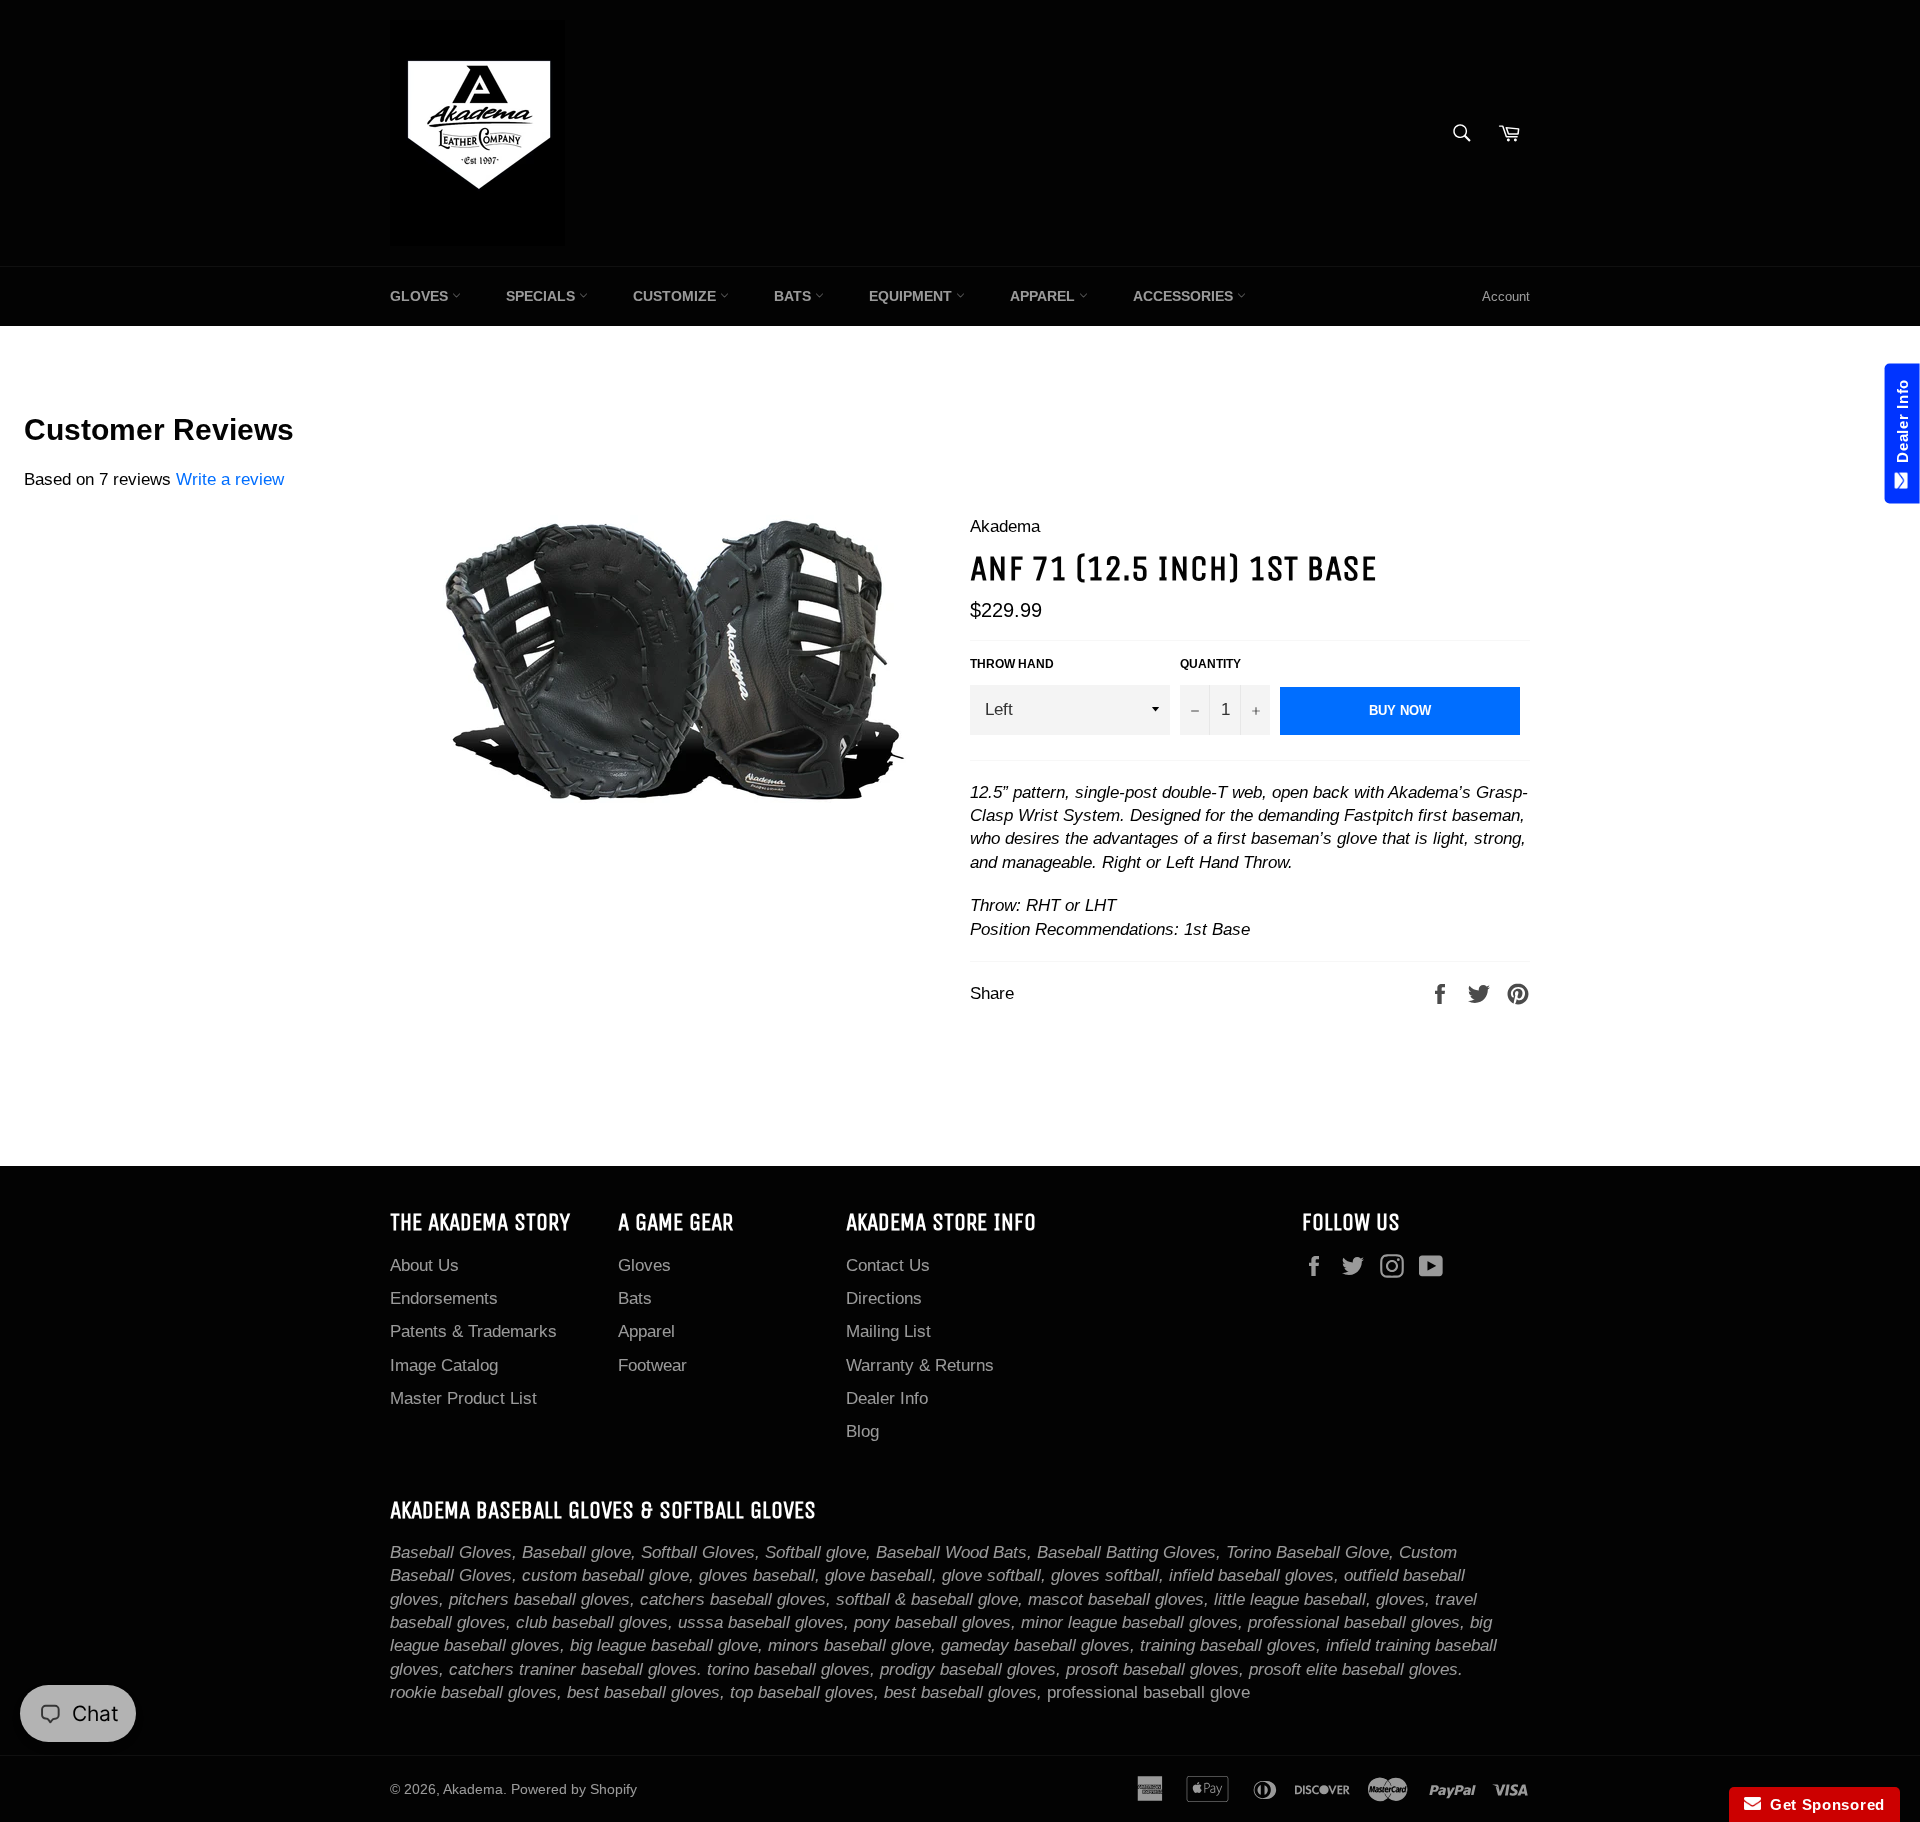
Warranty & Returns (920, 1365)
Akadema (473, 1789)
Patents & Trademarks (473, 1331)
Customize (676, 296)
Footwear (652, 1365)
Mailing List (888, 1331)
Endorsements (444, 1298)
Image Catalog (444, 1365)
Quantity (1210, 664)
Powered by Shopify (574, 1789)
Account (1506, 296)
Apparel (1044, 296)
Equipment (912, 296)
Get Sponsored (1823, 1804)
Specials (542, 296)
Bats (794, 296)
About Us (424, 1265)
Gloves (421, 296)
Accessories (1185, 296)
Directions (884, 1298)
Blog (862, 1431)
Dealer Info (887, 1398)
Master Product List (463, 1398)
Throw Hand (1012, 664)
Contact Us (888, 1265)
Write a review (230, 479)
